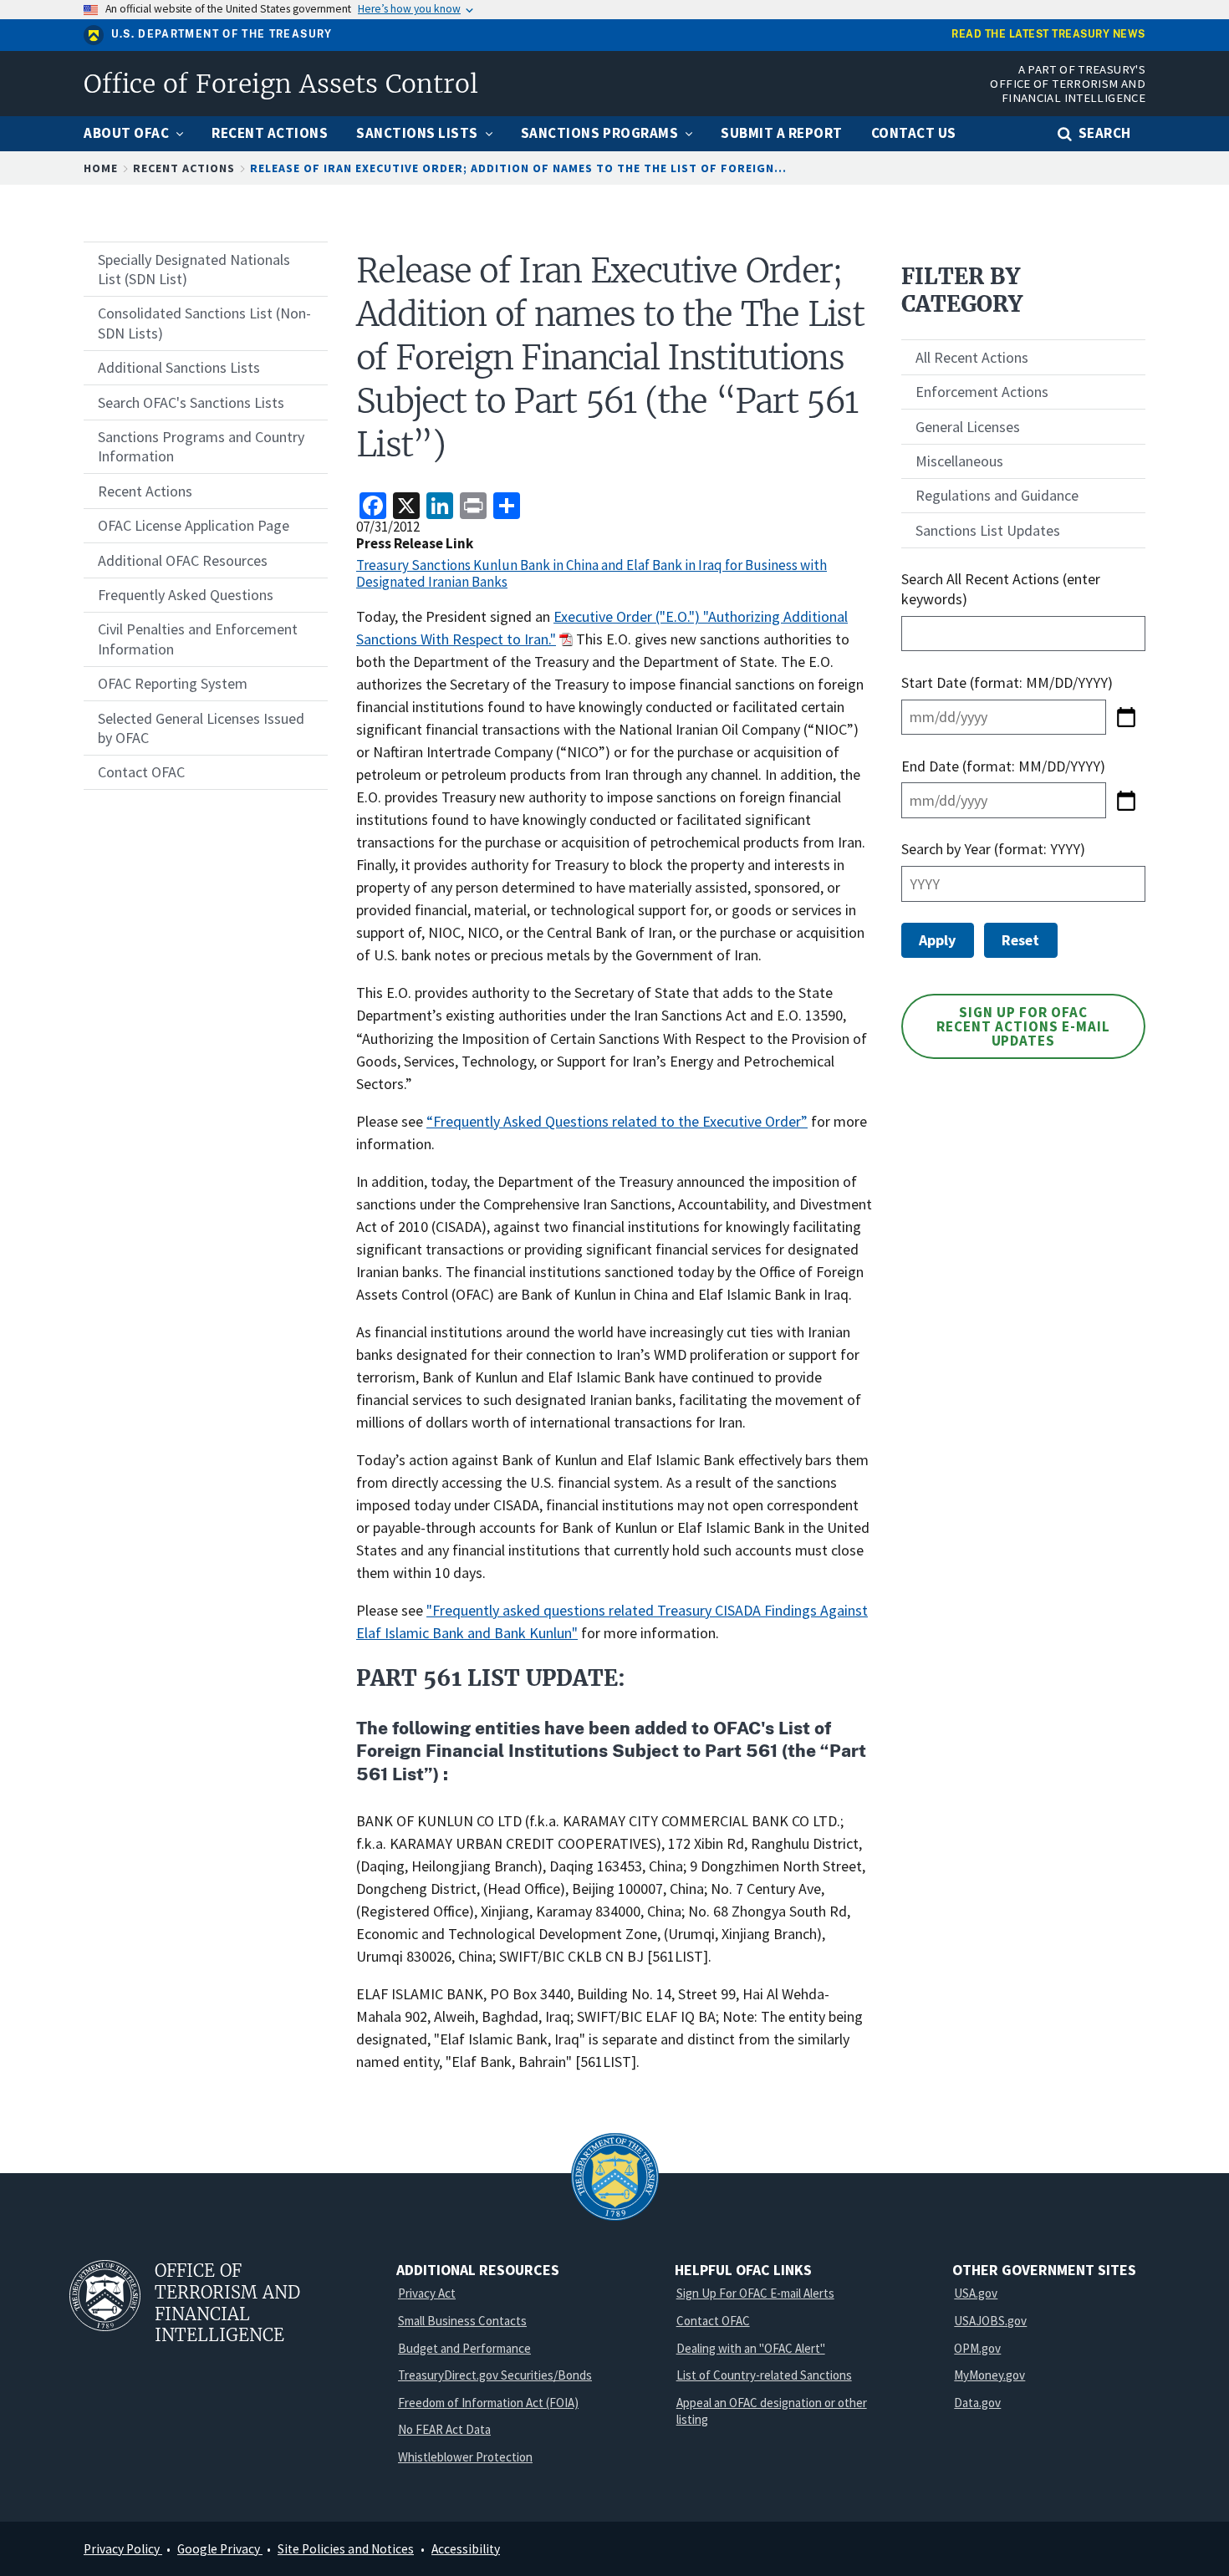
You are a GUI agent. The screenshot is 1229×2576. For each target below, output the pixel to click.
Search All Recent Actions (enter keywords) (1001, 588)
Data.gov (977, 2403)
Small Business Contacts (462, 2321)
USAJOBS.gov (990, 2321)
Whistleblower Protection (465, 2457)
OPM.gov (977, 2348)
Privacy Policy (123, 2549)
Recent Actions (184, 168)
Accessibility (466, 2549)
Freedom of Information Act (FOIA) (488, 2403)
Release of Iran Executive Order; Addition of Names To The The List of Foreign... (518, 168)
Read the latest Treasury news (1048, 35)
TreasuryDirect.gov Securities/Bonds (495, 2375)
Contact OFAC (713, 2321)
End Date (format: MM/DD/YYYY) (1003, 766)
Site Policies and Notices (346, 2549)
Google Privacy (220, 2549)
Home (101, 168)
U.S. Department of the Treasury (222, 34)
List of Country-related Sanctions (764, 2375)
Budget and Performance (464, 2348)
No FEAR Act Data (444, 2429)
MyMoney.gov (989, 2375)
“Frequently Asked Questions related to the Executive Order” (617, 1121)
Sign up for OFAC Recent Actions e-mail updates (1023, 1026)
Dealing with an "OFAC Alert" (751, 2348)
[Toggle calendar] (1126, 717)
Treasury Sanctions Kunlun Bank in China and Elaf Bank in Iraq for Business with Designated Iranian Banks (592, 573)
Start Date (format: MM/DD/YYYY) (1009, 682)
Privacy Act (427, 2293)
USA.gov (976, 2293)
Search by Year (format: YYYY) (993, 849)
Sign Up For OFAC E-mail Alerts (755, 2293)
